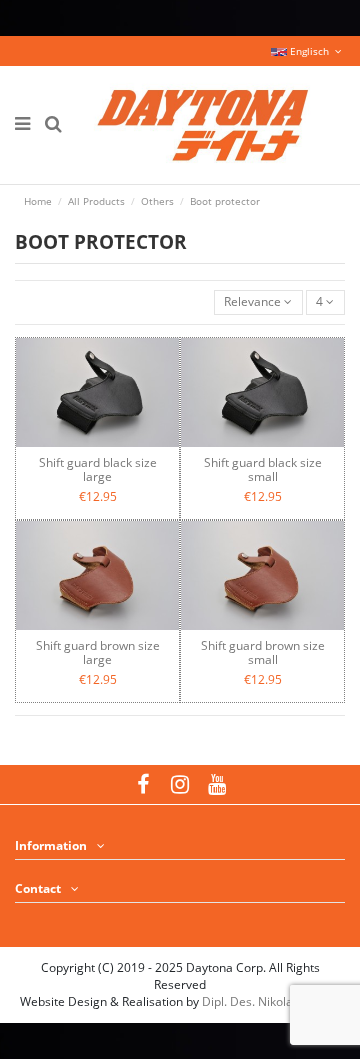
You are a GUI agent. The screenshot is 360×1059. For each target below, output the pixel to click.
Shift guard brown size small (263, 652)
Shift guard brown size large (98, 652)
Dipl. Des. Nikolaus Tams (271, 1001)
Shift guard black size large (98, 469)
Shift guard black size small (263, 469)
